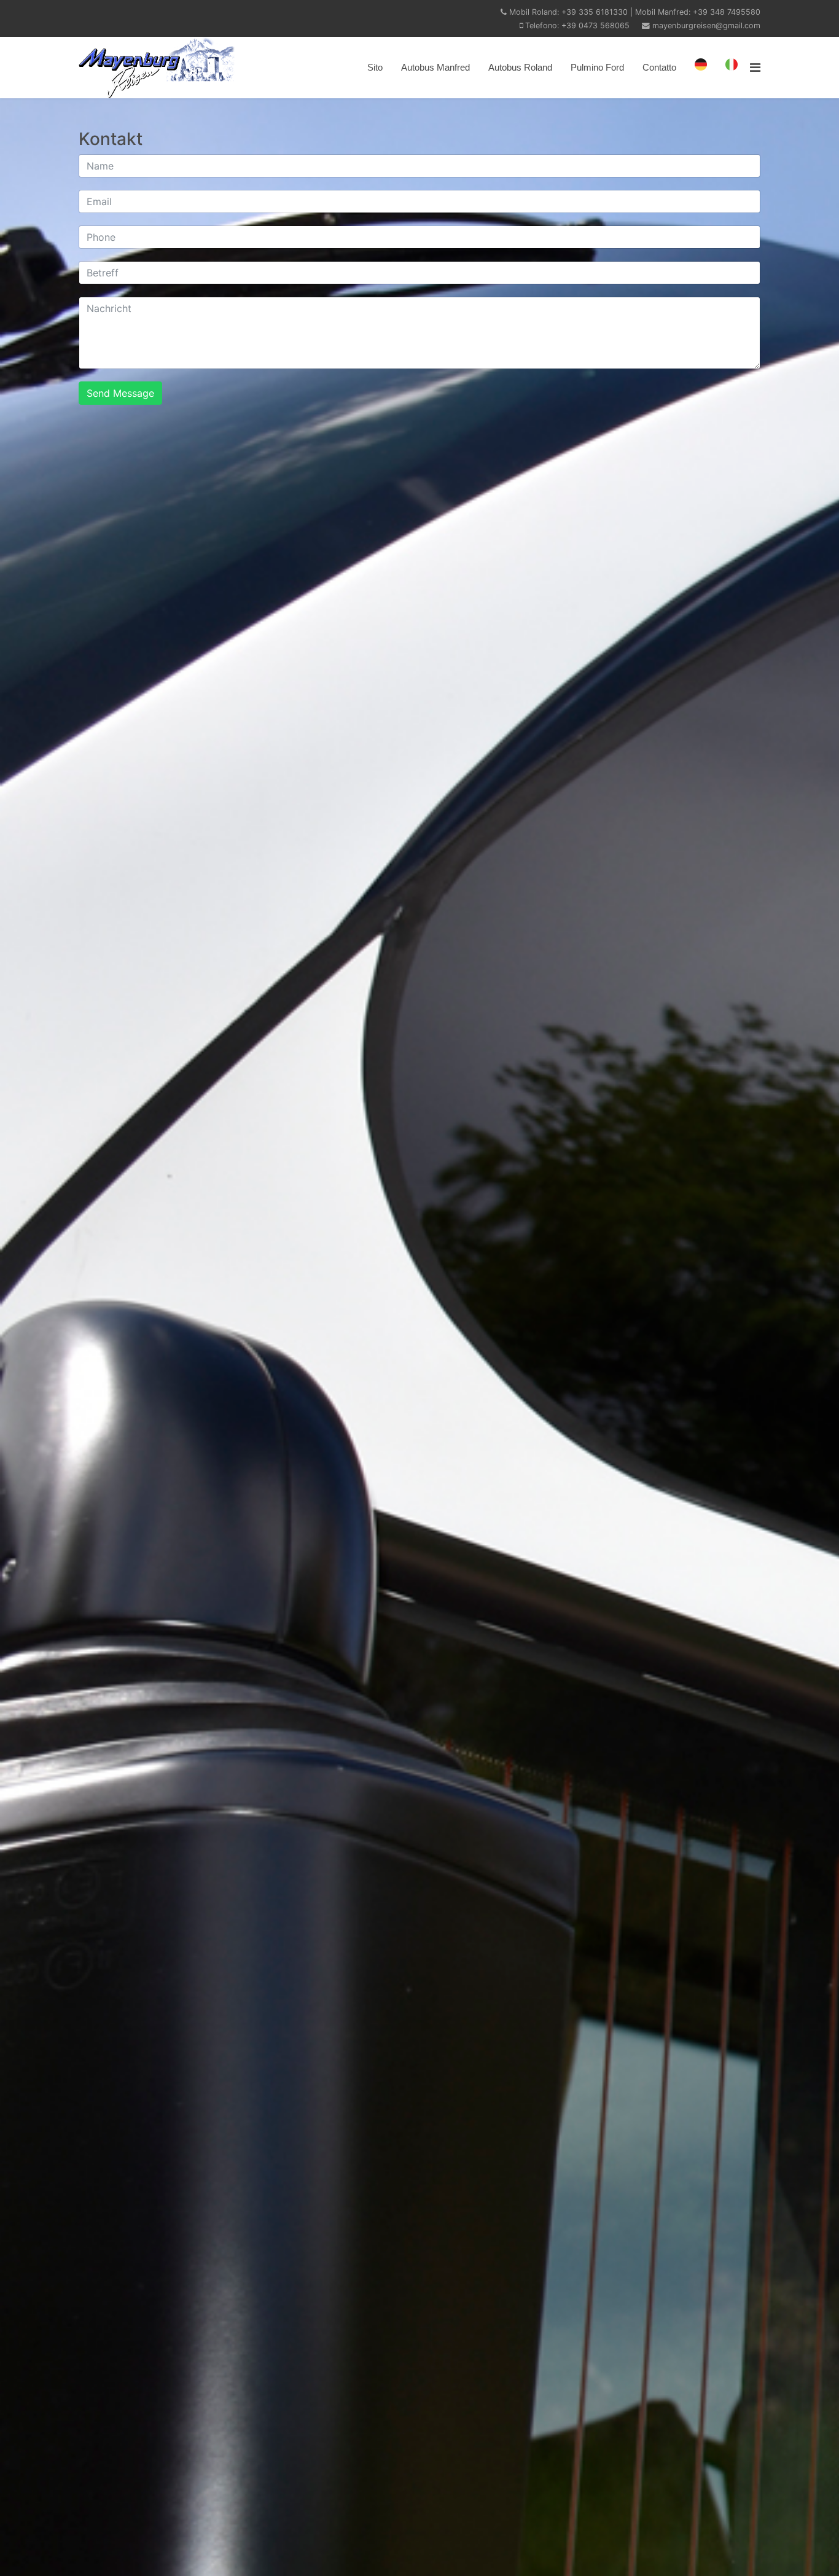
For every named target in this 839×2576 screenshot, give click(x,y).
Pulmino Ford (597, 67)
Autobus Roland (520, 67)
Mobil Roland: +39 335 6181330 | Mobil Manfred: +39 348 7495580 (635, 12)
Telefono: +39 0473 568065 (577, 25)
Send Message (120, 393)
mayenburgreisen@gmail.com (706, 25)
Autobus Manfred (435, 67)
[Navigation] (755, 68)
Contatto (659, 67)
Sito (375, 67)
